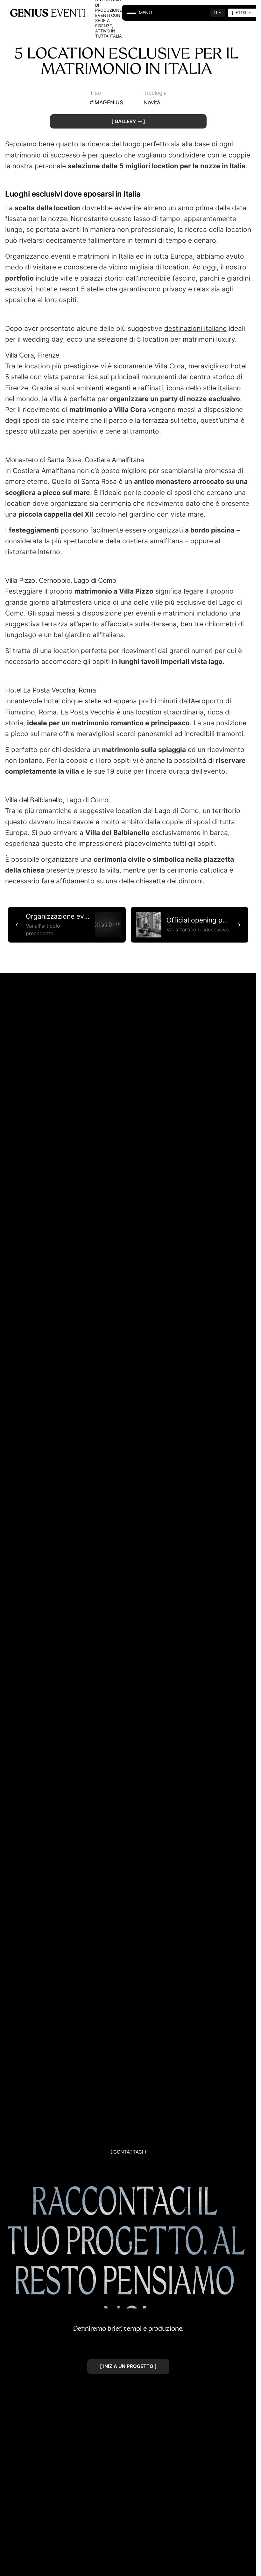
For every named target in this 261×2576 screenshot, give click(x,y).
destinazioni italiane (195, 328)
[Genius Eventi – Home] (48, 13)
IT (216, 12)
